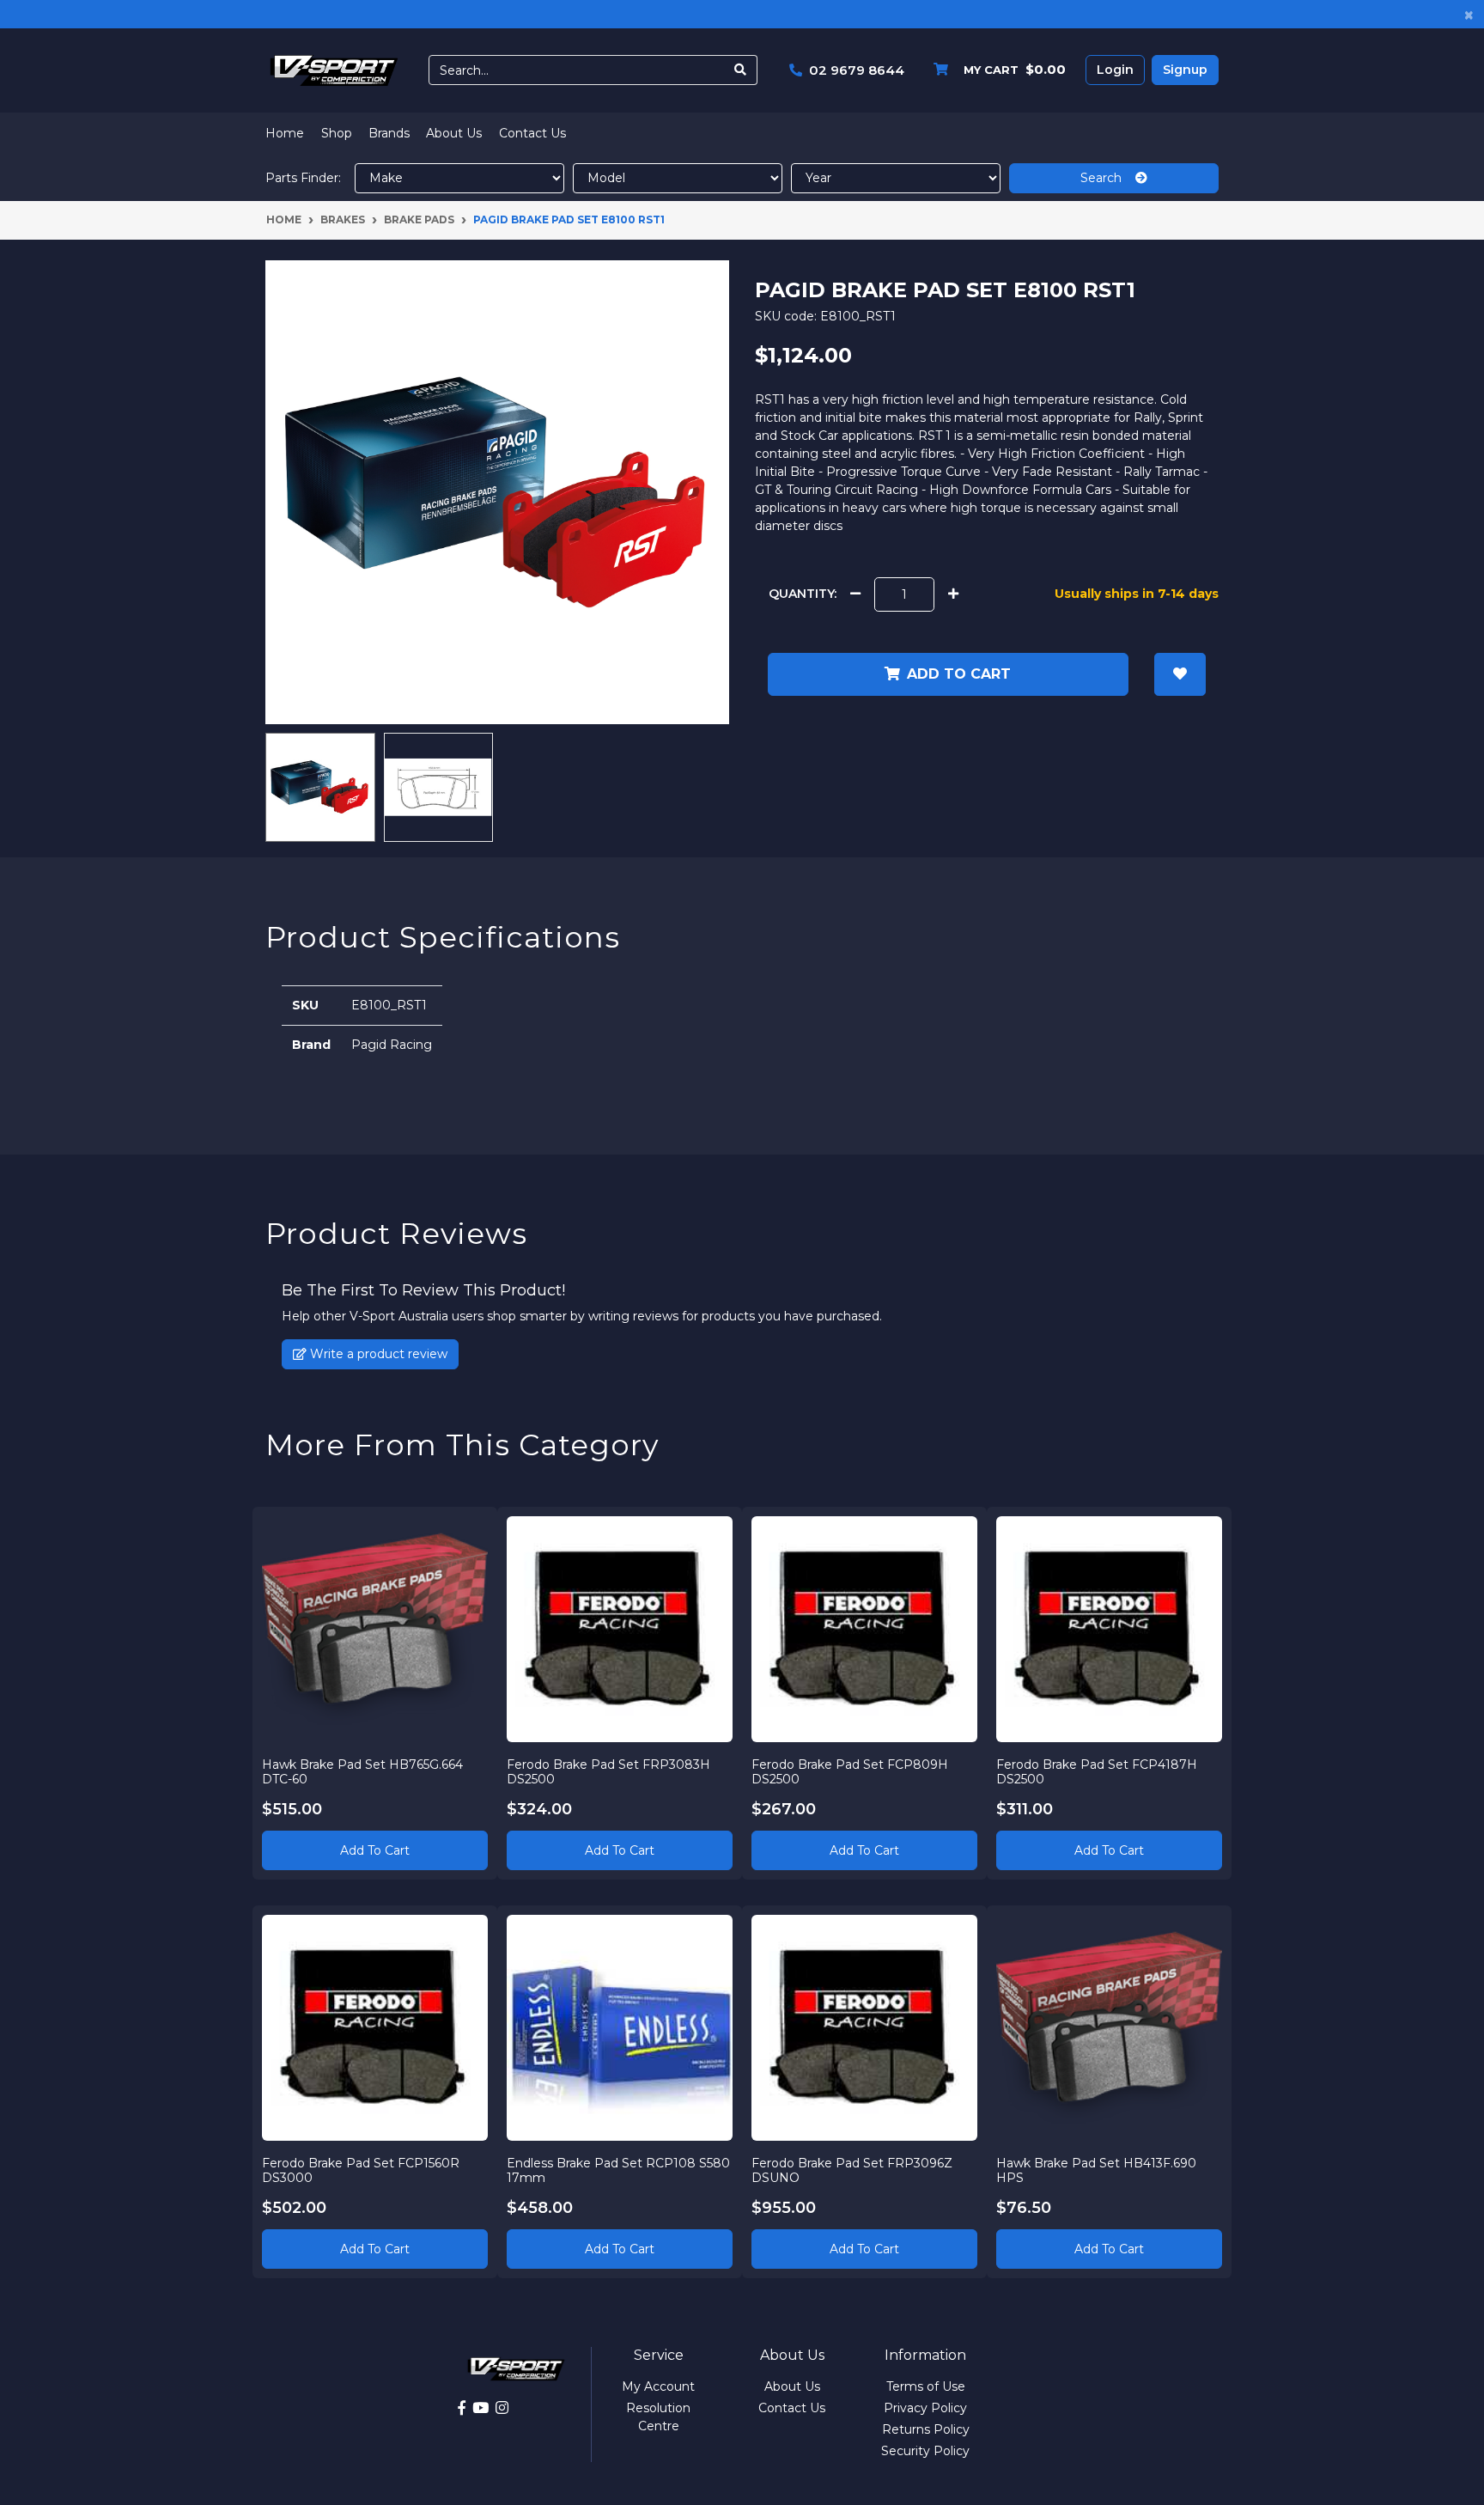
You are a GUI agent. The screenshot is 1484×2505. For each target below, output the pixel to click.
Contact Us (532, 133)
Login (1115, 70)
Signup (1185, 70)
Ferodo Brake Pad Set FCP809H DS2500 (850, 1772)
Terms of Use (926, 2386)
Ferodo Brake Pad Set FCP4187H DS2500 (1097, 1772)
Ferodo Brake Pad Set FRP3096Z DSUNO (852, 2170)
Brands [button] (389, 133)
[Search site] (741, 70)
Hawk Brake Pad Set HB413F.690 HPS (1096, 2170)
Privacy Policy (925, 2408)
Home (285, 133)
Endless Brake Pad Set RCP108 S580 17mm (618, 2170)
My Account (658, 2386)
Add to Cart (375, 1850)
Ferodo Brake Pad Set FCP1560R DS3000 (361, 2170)
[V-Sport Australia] (334, 70)
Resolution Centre (658, 2417)
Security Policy (925, 2451)
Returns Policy (926, 2429)
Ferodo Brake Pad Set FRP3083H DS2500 (608, 1772)
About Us (454, 133)
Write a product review (377, 1354)
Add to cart (959, 674)
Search (1108, 178)
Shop (337, 133)
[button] (1180, 674)
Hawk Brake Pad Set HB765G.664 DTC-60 (362, 1772)
